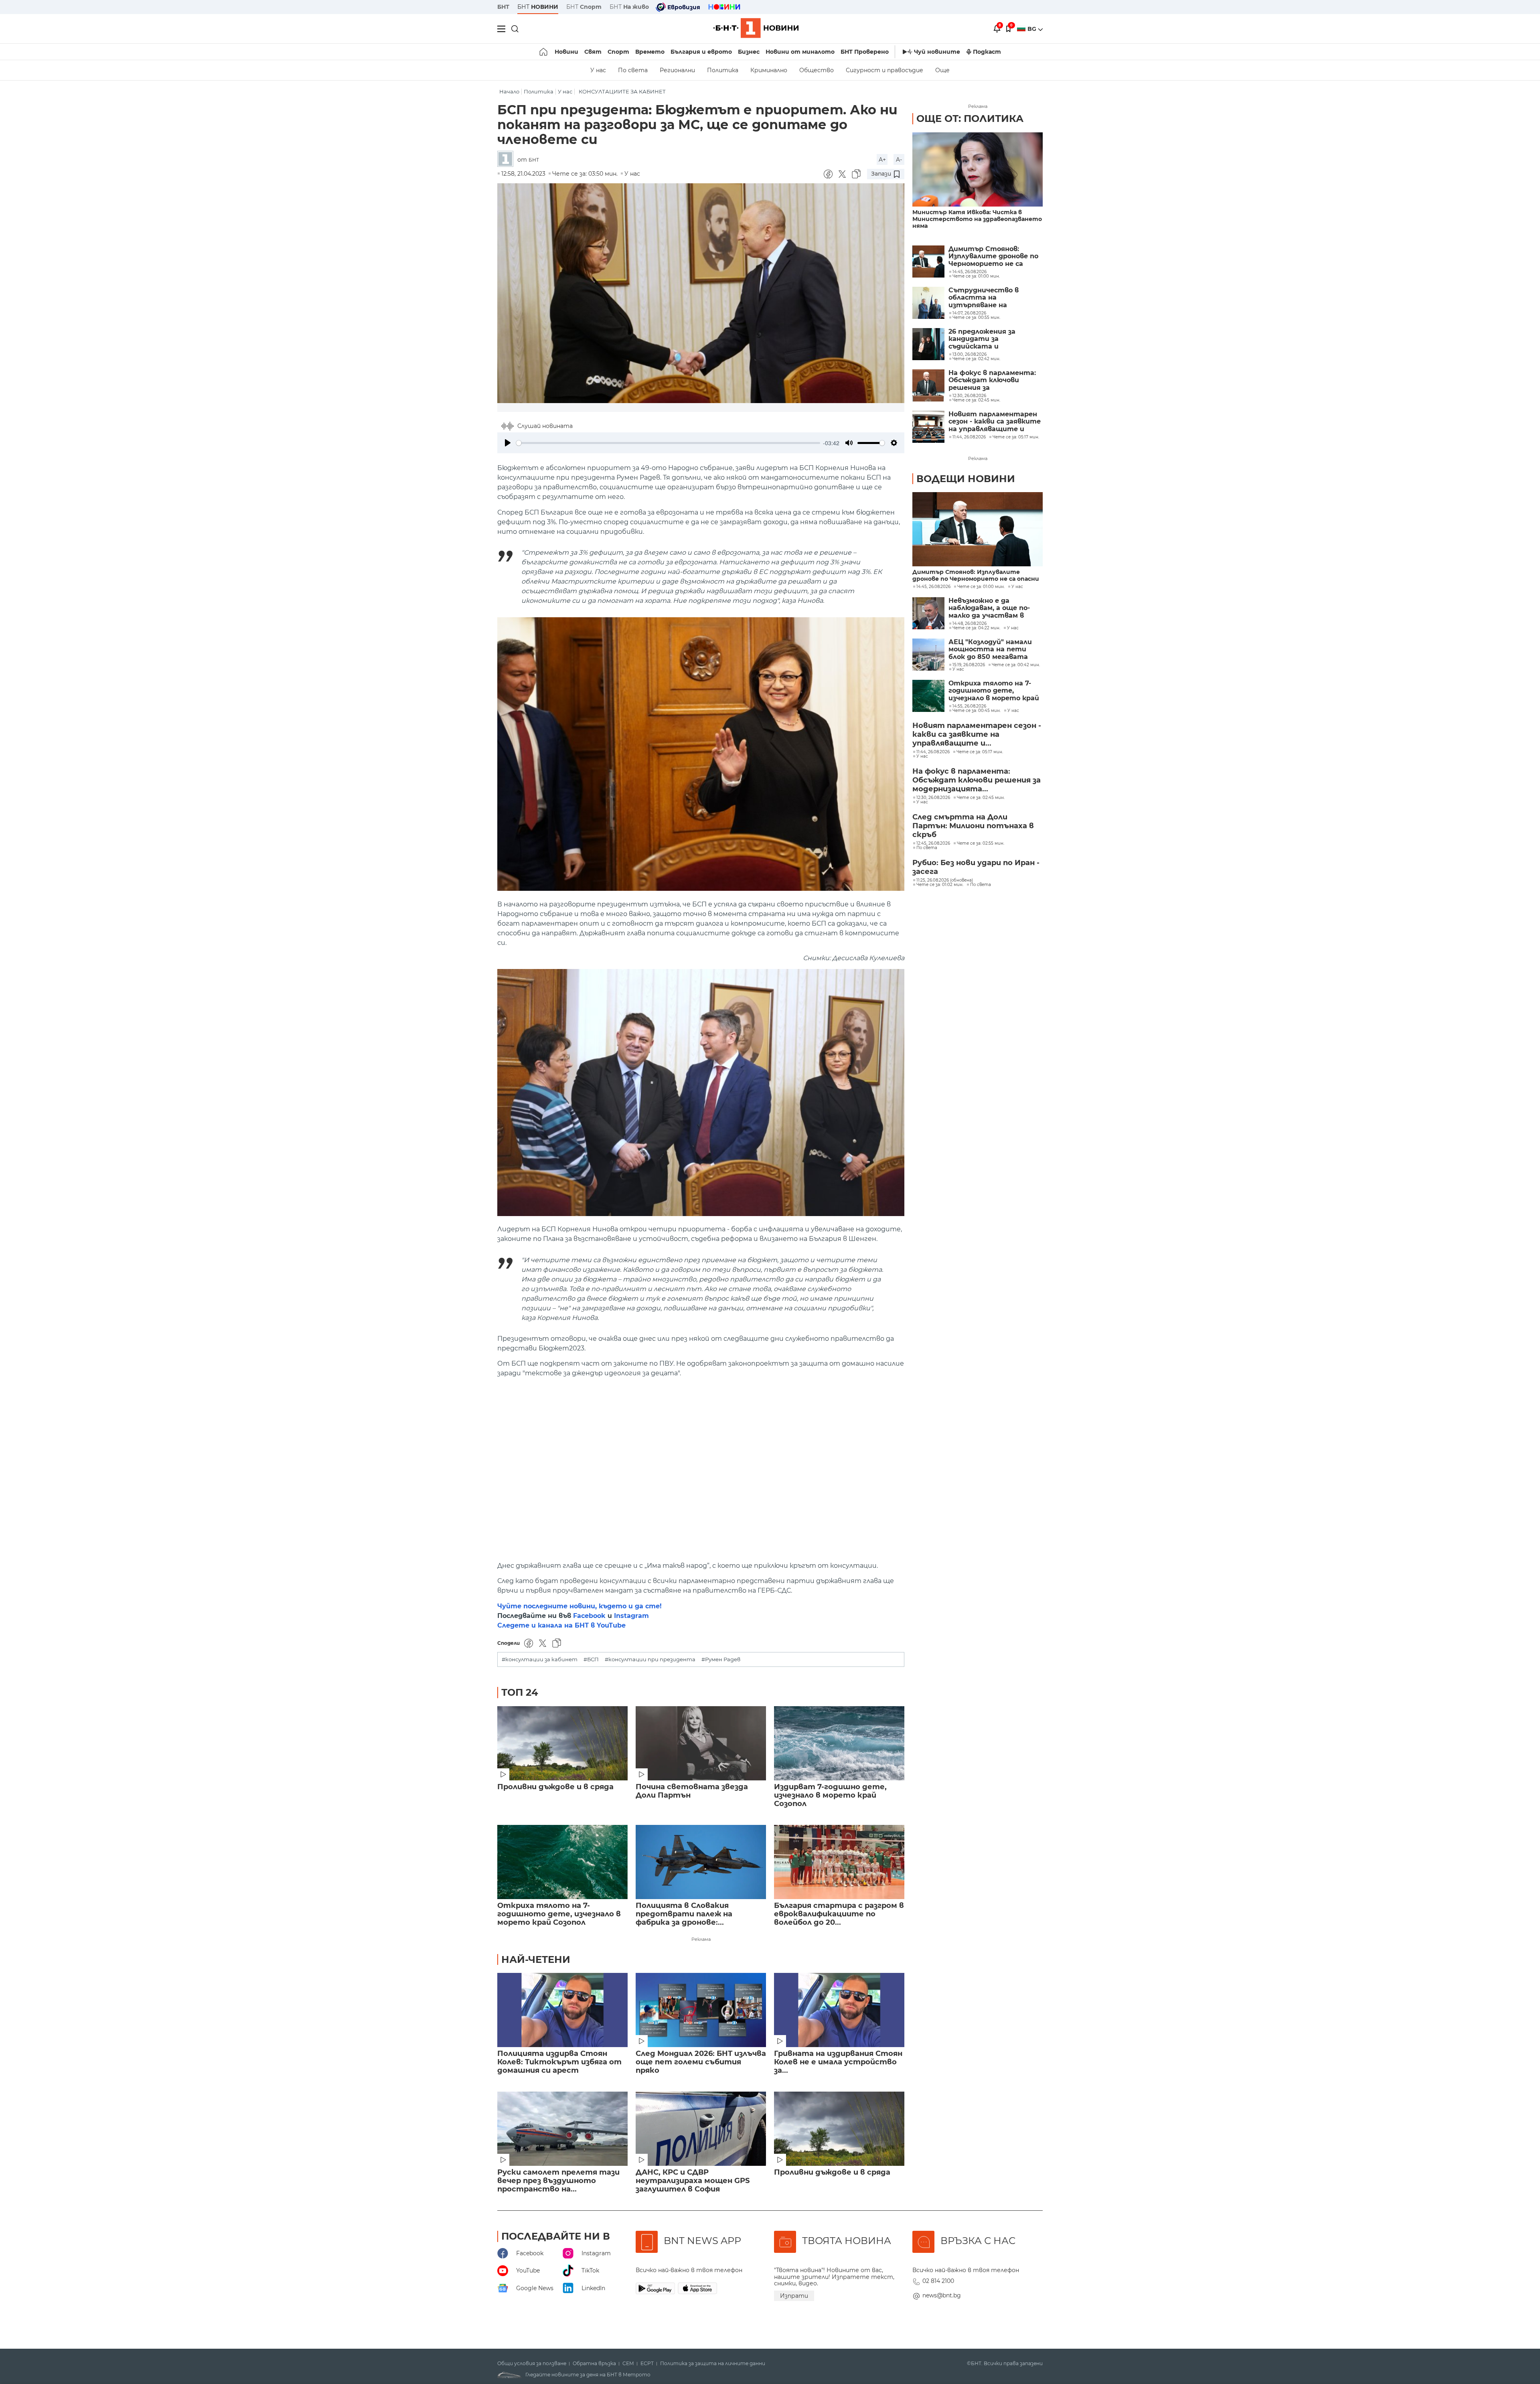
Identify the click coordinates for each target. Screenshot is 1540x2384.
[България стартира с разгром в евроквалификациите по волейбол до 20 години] (839, 1862)
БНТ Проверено (865, 52)
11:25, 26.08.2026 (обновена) (945, 880)
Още (942, 70)
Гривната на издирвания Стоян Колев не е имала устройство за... (838, 2062)
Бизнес (749, 52)
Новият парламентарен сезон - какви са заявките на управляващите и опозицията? (995, 422)
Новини (566, 52)
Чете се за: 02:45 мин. (981, 798)
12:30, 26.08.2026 (933, 798)
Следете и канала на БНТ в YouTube (561, 1625)
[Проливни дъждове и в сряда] (562, 1743)
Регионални (677, 70)
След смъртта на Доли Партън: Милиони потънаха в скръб (973, 826)
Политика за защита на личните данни (713, 2364)
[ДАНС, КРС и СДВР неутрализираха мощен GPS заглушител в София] (701, 2129)
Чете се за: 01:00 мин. (981, 587)
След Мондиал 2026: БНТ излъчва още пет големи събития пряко (701, 2062)
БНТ (503, 7)
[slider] (668, 443)
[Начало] (544, 52)
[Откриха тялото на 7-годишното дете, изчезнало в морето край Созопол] (562, 1862)
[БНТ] (507, 159)
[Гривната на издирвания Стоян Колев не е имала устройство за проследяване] (839, 2010)
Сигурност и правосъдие (884, 70)
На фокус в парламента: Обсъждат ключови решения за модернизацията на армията (992, 380)
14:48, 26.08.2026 (970, 624)
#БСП (591, 1659)
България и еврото (701, 52)
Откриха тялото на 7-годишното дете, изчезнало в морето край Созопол (559, 1914)
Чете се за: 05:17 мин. (980, 752)
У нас (598, 70)
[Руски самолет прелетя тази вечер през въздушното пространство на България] (562, 2129)
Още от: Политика (970, 119)
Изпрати (794, 2296)
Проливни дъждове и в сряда (555, 1787)
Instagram (631, 1616)
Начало (509, 92)
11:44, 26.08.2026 (933, 752)
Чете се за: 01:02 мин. (940, 885)
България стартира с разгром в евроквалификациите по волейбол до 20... (839, 1914)
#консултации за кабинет (540, 1659)
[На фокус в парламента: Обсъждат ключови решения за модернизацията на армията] (928, 385)
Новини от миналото (800, 52)
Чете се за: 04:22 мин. (976, 628)
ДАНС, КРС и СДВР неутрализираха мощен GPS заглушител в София (693, 2181)
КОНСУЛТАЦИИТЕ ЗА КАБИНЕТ (622, 92)
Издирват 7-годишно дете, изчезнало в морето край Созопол (830, 1795)
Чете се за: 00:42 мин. (1016, 665)
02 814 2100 (938, 2281)
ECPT (647, 2364)
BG (1033, 29)
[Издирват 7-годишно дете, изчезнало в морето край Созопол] (839, 1743)
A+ (882, 160)
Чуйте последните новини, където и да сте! (580, 1606)
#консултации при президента (650, 1659)
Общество (817, 70)
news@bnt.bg (942, 2295)
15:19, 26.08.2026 (969, 665)
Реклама (701, 1939)
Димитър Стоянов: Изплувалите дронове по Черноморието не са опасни (993, 256)
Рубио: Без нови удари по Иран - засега (976, 867)
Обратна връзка (594, 2364)
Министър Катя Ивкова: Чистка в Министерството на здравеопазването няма (977, 219)
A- (899, 160)
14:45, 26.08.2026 (933, 587)
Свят (593, 52)
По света (633, 70)
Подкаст (987, 52)
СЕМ (628, 2364)
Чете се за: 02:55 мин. (981, 843)
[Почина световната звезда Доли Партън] (701, 1743)
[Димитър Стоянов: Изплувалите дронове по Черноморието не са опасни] (928, 262)
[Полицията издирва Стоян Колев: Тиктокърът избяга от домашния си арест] (562, 2010)
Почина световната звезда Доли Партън (692, 1791)
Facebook (589, 1616)
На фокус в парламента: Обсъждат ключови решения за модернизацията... (977, 780)
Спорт (618, 52)
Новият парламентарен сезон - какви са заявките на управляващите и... (977, 734)
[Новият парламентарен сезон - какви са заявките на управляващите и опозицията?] (928, 427)
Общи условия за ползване (532, 2364)
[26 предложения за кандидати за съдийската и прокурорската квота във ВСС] (928, 344)
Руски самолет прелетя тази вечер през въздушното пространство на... (558, 2181)
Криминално (769, 70)
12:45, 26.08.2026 (933, 843)
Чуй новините (937, 52)
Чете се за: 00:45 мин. (977, 711)
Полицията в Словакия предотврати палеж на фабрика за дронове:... (684, 1914)
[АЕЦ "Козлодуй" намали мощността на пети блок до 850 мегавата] (928, 655)
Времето (650, 52)
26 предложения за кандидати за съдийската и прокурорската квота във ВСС (989, 339)
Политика (723, 70)
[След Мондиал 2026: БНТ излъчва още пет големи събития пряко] (701, 2010)
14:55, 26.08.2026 (969, 706)
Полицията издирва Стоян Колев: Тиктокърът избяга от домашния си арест (559, 2062)
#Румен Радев (721, 1659)
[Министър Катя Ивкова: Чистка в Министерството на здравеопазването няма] (978, 169)
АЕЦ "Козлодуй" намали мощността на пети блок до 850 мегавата (990, 650)
